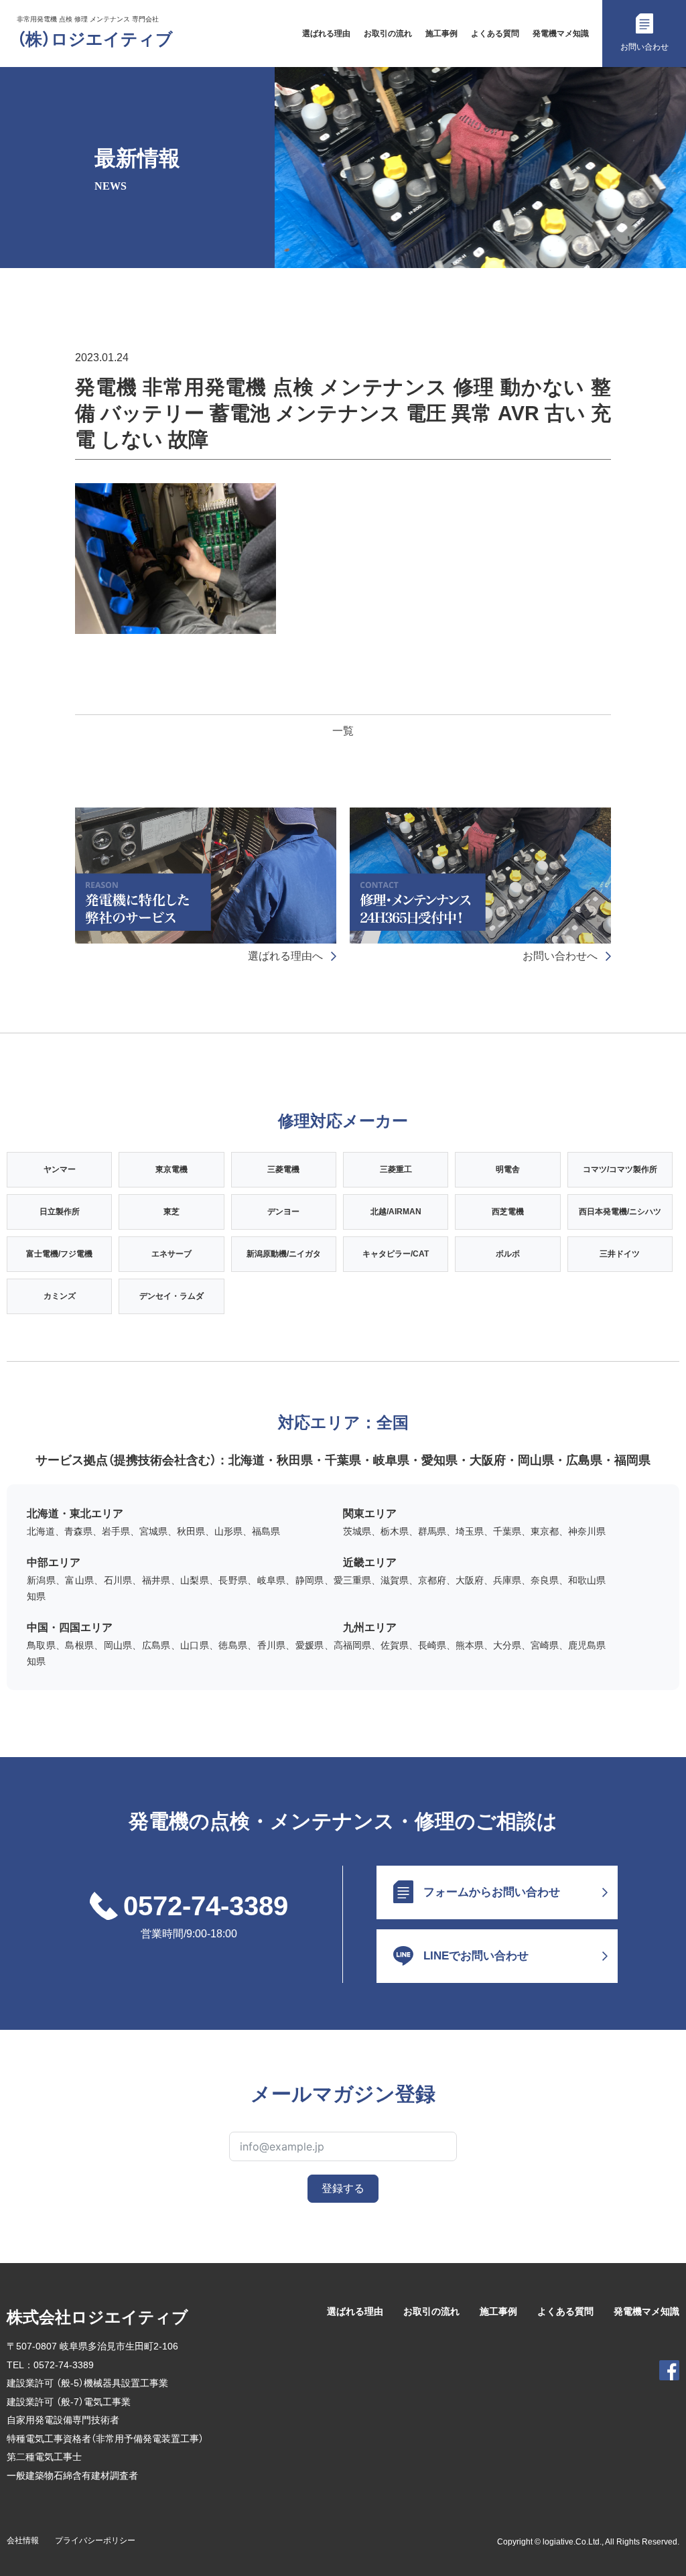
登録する (343, 2188)
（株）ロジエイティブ (95, 39)
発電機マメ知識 (561, 34)
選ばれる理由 (326, 34)
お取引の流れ (388, 34)
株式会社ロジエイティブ (97, 2317)
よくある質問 (495, 34)
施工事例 (441, 34)
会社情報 (23, 2540)
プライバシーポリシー (95, 2540)
